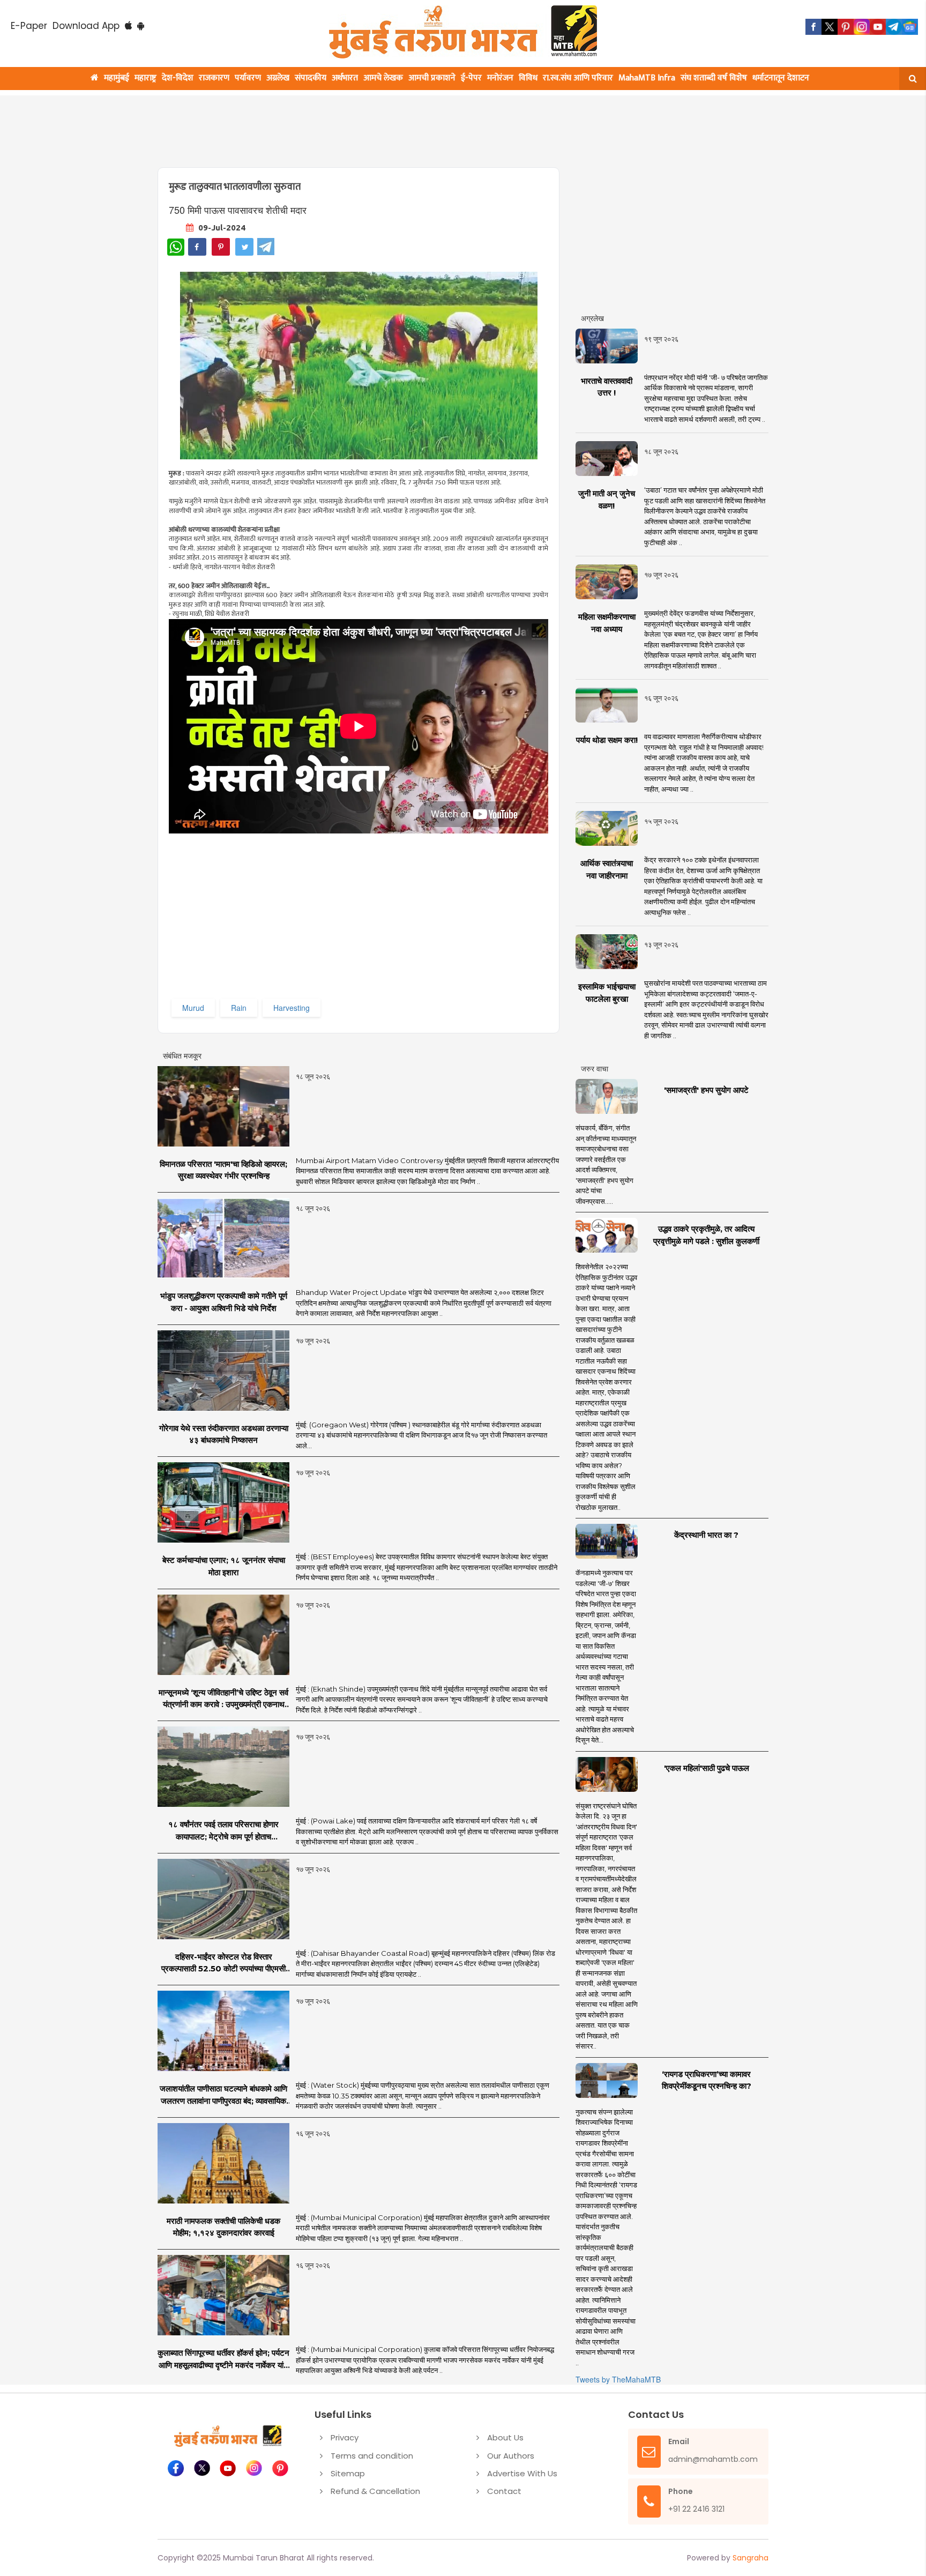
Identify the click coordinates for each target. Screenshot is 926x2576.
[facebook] (813, 27)
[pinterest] (846, 27)
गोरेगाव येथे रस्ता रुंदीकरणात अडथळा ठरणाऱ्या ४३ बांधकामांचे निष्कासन (224, 1434)
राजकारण (214, 78)
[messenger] (878, 27)
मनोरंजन (500, 78)
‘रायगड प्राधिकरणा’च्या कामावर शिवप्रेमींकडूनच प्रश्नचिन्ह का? (707, 2080)
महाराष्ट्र (145, 78)
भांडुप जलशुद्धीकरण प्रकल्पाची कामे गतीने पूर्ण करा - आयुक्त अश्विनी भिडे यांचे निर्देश (224, 1302)
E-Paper (29, 26)
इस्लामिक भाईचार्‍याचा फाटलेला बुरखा (607, 993)
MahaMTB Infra (647, 78)
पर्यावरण (248, 78)
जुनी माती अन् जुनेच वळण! (607, 500)
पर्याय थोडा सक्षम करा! (607, 740)
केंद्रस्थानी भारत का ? (706, 1535)
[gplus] (862, 27)
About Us (505, 2437)
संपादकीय (311, 78)
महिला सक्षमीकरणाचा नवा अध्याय (607, 623)
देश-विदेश (178, 78)
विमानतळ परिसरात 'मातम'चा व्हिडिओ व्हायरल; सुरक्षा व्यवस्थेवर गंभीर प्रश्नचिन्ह (223, 1170)
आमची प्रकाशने (432, 78)
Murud (193, 1008)
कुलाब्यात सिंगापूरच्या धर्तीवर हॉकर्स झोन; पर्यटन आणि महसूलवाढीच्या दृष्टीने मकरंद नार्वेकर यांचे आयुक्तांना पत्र (223, 2359)
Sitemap (348, 2473)
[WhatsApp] (176, 247)
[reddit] (910, 27)
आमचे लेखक (383, 78)
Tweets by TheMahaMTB (618, 2379)
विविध (528, 78)
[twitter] (830, 27)
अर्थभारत (345, 78)
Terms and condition (372, 2456)
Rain (239, 1008)
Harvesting (292, 1008)
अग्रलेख (278, 78)
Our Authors (511, 2456)
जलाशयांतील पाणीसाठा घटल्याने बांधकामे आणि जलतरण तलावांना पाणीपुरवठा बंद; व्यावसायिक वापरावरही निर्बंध (223, 2095)
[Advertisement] (416, 125)
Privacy (345, 2437)
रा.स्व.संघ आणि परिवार (578, 78)
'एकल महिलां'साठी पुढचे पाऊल (707, 1768)
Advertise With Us (522, 2473)
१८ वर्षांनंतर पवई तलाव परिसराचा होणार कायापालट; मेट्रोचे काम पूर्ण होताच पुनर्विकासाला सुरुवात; (223, 1831)
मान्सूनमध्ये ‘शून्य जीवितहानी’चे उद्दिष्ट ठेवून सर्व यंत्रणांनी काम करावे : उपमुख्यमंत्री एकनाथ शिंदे (223, 1699)
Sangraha (750, 2558)
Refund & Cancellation (375, 2491)
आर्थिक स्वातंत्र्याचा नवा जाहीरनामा (607, 869)
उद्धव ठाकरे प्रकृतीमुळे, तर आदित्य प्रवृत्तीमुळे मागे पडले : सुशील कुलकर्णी (706, 1235)
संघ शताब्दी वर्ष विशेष (714, 78)
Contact (504, 2491)
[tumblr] (894, 27)
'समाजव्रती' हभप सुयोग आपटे (706, 1090)
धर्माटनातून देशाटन (781, 78)
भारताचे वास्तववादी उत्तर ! (607, 387)
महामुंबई (117, 78)
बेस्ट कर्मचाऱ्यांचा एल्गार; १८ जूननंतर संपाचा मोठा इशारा (224, 1566)
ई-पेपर (471, 78)
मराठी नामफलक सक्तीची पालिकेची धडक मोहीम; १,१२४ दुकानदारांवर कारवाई (223, 2227)
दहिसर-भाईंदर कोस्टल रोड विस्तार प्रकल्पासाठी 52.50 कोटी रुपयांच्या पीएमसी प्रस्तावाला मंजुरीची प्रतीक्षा (223, 1963)
